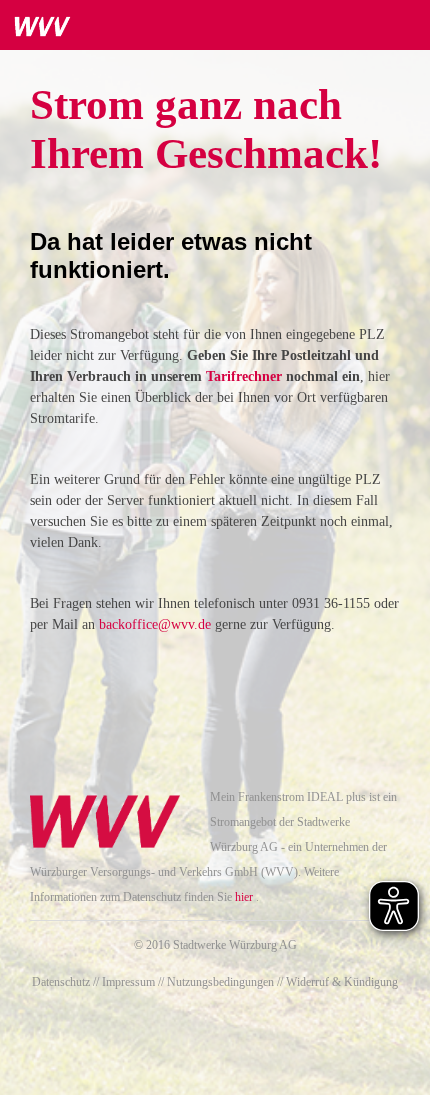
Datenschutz (61, 982)
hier (244, 897)
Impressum (128, 982)
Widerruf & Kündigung (342, 982)
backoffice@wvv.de (155, 624)
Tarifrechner (246, 376)
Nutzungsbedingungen (220, 982)
